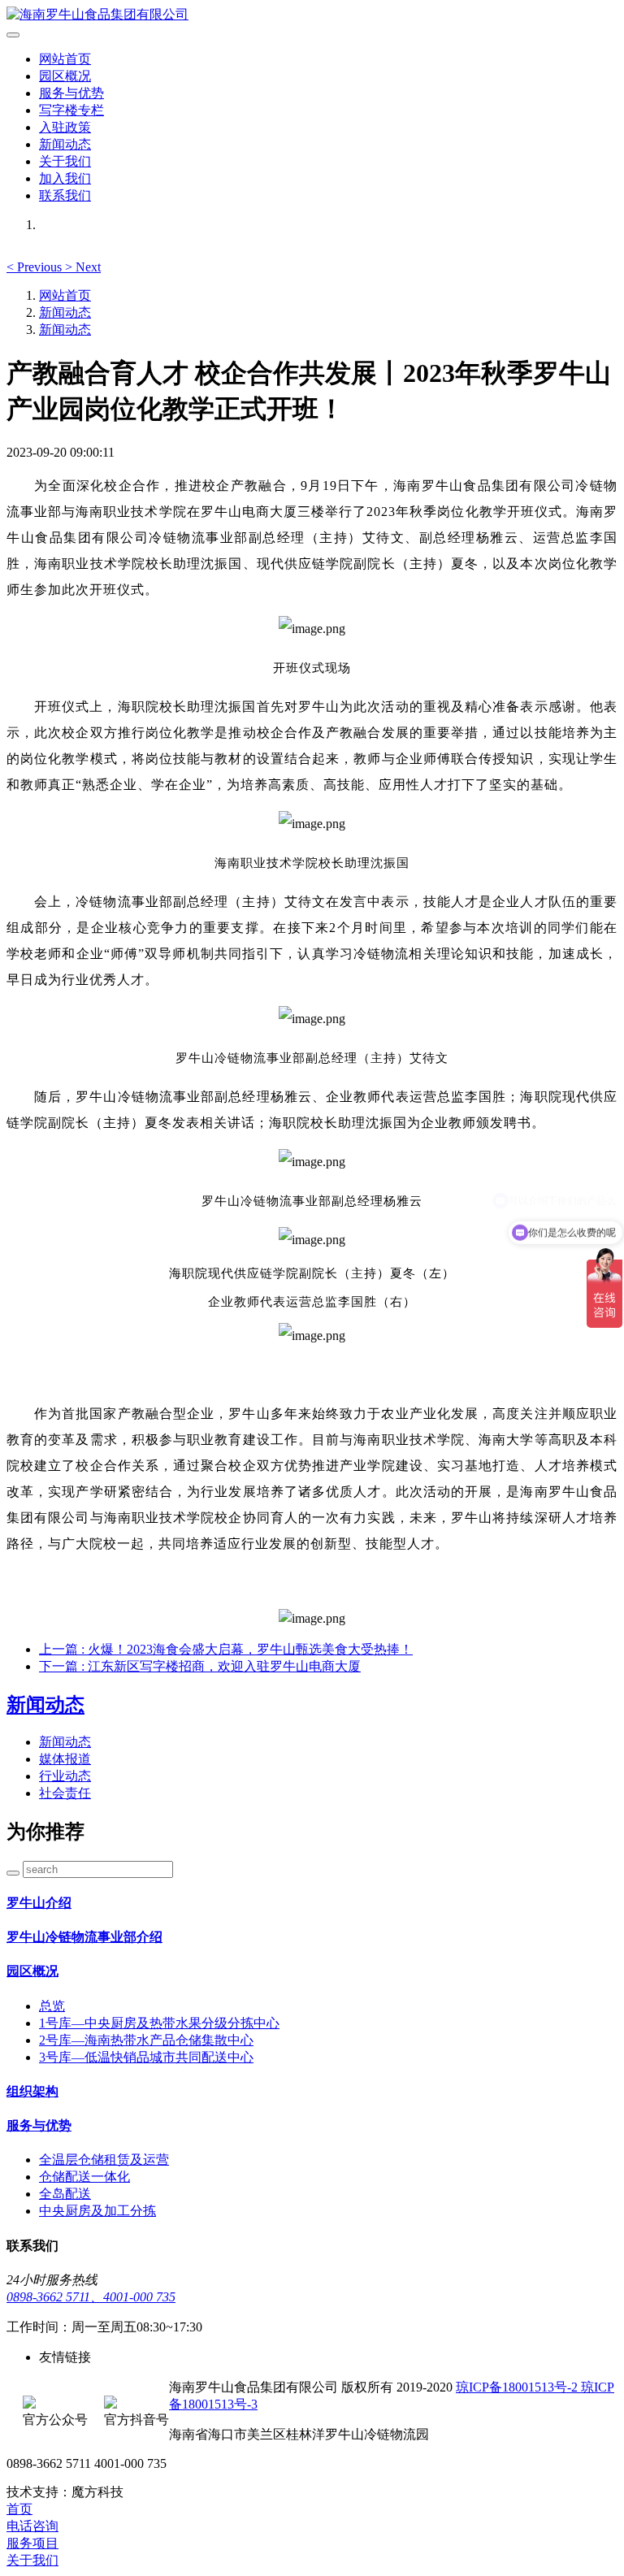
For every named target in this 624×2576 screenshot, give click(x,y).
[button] (36, 267)
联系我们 (65, 195)
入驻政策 (65, 127)
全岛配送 (65, 2194)
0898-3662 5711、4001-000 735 (91, 2297)
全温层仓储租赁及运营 (104, 2160)
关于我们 (65, 161)
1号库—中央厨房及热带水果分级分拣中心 (159, 2023)
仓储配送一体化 (84, 2177)
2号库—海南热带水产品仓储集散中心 (146, 2040)
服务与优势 (71, 93)
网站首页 (65, 59)
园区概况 (65, 76)
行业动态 (65, 1776)
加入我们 (65, 178)
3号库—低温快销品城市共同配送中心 (146, 2057)
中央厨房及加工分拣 (97, 2211)
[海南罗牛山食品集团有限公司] (312, 15)
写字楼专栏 (71, 110)
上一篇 (226, 1649)
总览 (52, 2006)
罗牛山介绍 (39, 1903)
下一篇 (200, 1666)
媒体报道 (65, 1759)
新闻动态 (65, 144)
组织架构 (32, 2091)
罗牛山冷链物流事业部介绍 (84, 1937)
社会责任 (65, 1793)
